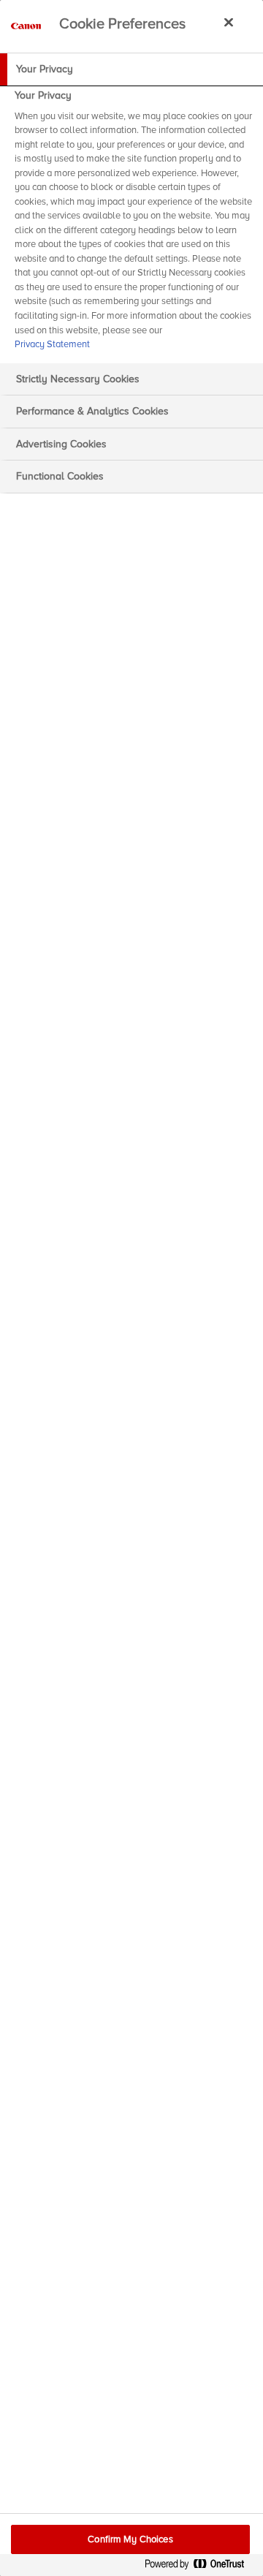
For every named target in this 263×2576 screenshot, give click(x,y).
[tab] (131, 69)
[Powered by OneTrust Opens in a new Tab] (200, 2567)
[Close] (229, 22)
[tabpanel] (133, 224)
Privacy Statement (52, 344)
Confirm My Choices (130, 2539)
